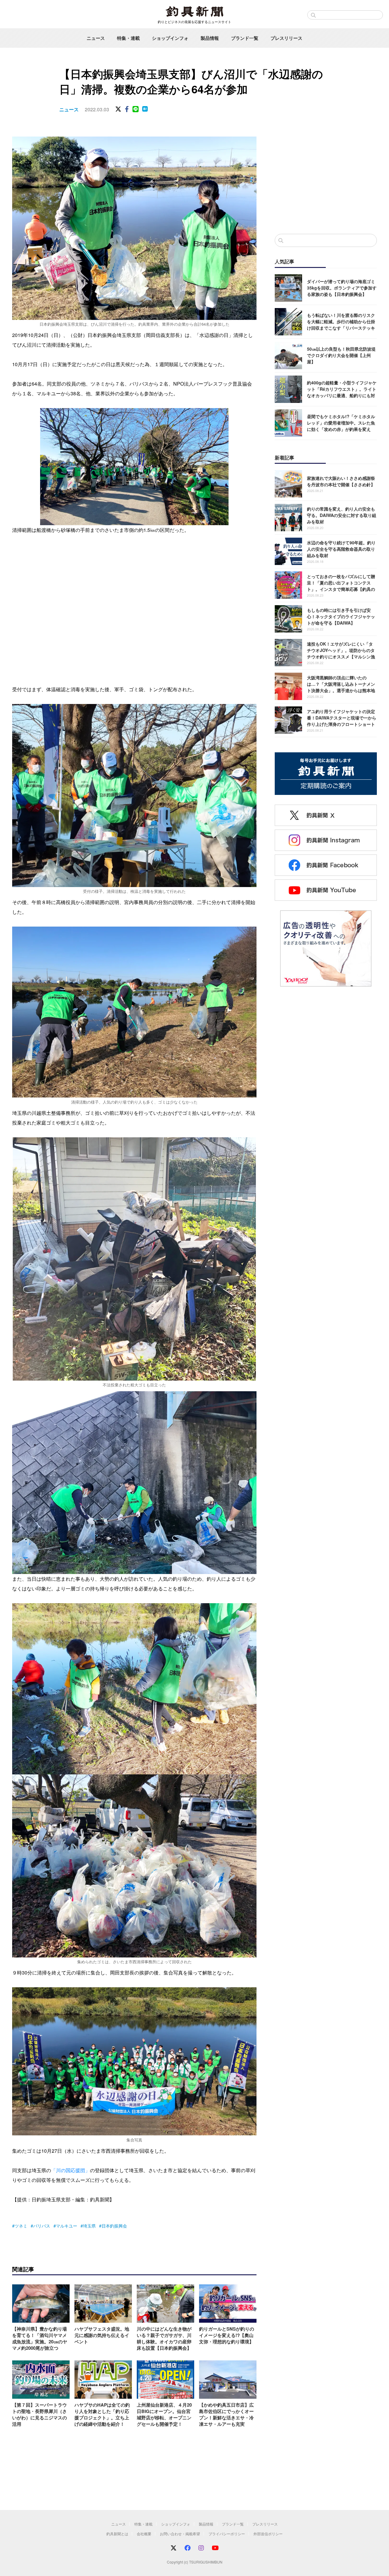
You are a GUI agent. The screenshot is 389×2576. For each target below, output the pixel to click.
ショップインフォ (170, 38)
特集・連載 (128, 38)
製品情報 (210, 38)
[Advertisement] (326, 179)
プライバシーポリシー (227, 2534)
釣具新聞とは (117, 2534)
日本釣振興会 (114, 2226)
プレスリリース (286, 38)
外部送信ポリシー (268, 2534)
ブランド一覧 (245, 38)
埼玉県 (89, 2226)
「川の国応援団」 (71, 2170)
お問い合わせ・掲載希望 (180, 2534)
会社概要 (144, 2534)
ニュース (96, 38)
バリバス (42, 2226)
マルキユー (67, 2226)
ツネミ (21, 2226)
